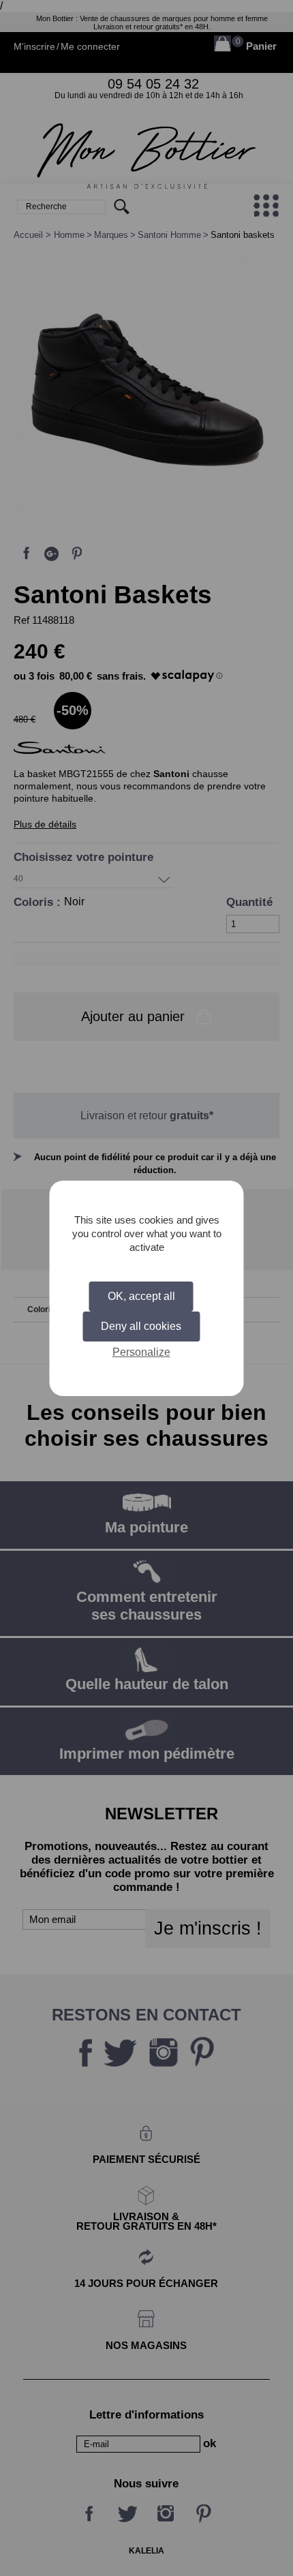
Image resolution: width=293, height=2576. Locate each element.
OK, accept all (141, 1296)
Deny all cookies (141, 1326)
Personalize (141, 1352)
